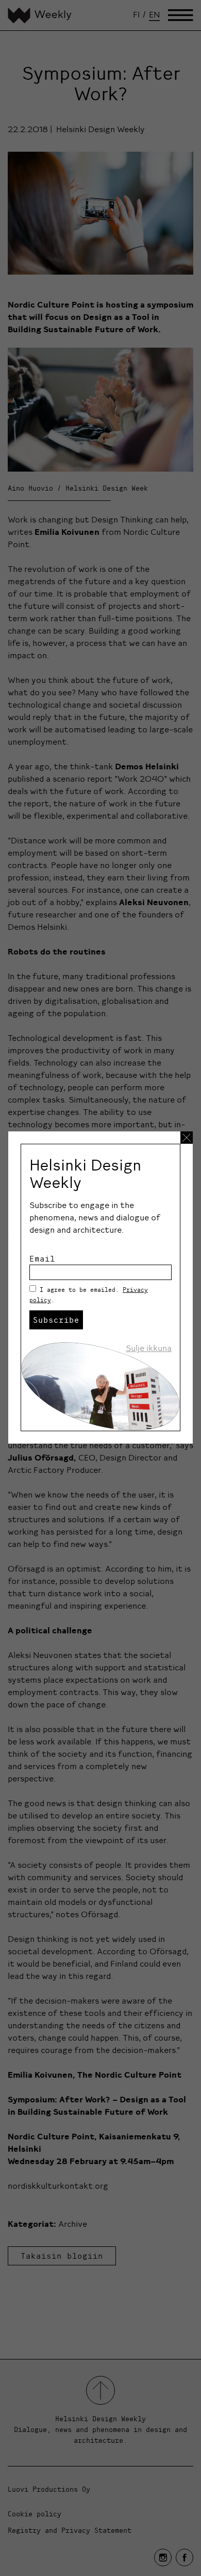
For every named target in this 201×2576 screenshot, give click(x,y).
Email (42, 1258)
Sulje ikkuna (149, 1348)
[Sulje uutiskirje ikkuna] (187, 1138)
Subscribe (56, 1320)
